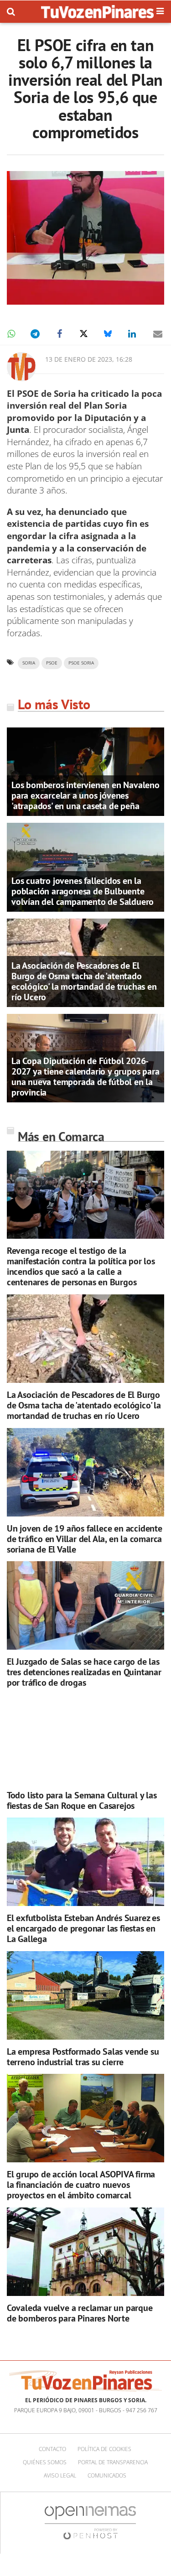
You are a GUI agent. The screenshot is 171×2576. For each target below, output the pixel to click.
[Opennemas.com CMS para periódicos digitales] (90, 2522)
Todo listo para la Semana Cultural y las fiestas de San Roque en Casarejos (82, 1800)
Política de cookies (104, 2449)
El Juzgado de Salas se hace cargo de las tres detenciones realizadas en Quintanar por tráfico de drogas (84, 1672)
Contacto (52, 2449)
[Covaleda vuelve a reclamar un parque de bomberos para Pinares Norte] (85, 2252)
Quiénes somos (45, 2462)
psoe (52, 663)
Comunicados (107, 2475)
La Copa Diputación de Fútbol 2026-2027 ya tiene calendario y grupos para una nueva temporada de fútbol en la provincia (85, 1077)
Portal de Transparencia (113, 2462)
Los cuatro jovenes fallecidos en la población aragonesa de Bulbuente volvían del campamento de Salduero (83, 891)
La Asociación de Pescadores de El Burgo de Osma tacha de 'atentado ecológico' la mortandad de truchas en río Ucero (84, 981)
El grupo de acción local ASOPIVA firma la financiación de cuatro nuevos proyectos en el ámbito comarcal (81, 2185)
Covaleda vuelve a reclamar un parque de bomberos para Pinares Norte (80, 2313)
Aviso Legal (60, 2475)
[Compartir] (11, 334)
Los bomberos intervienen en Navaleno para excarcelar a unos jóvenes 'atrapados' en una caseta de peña (85, 795)
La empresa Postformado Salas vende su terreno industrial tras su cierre (83, 2057)
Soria (29, 663)
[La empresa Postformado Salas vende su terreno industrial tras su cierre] (85, 1995)
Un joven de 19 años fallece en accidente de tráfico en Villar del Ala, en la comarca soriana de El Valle (85, 1539)
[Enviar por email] (158, 334)
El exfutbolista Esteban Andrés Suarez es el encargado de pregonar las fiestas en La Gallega (83, 1928)
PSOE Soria (81, 663)
